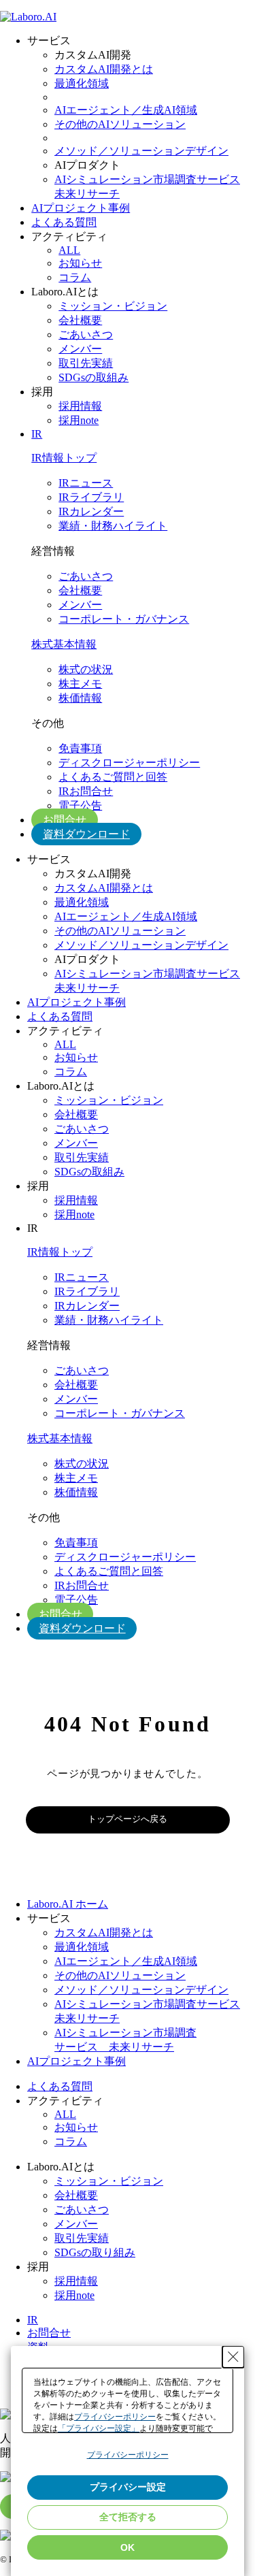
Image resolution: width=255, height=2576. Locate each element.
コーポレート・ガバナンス (124, 619)
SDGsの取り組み (95, 2252)
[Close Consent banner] (233, 2357)
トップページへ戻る (128, 1819)
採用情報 (80, 406)
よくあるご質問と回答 (113, 777)
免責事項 (80, 748)
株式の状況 (86, 669)
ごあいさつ (86, 335)
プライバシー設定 (128, 2487)
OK (128, 2547)
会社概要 (80, 320)
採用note (79, 420)
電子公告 (80, 805)
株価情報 (80, 698)
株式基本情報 (64, 644)
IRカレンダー (91, 511)
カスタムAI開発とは (104, 69)
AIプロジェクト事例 (81, 208)
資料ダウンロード (86, 834)
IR (37, 434)
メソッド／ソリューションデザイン (141, 151)
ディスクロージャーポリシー (129, 763)
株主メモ (80, 684)
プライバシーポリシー (115, 2417)
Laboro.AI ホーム (68, 1904)
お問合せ (65, 820)
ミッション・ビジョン (113, 306)
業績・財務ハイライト (113, 526)
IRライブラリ (91, 497)
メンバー (80, 349)
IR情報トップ (64, 458)
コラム (75, 277)
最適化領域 (82, 83)
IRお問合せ (86, 791)
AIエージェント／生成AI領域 (126, 110)
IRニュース (86, 483)
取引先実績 (86, 363)
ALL (69, 250)
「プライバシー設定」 (99, 2428)
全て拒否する (128, 2517)
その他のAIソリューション (120, 124)
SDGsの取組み (93, 377)
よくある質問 (64, 222)
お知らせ (80, 263)
